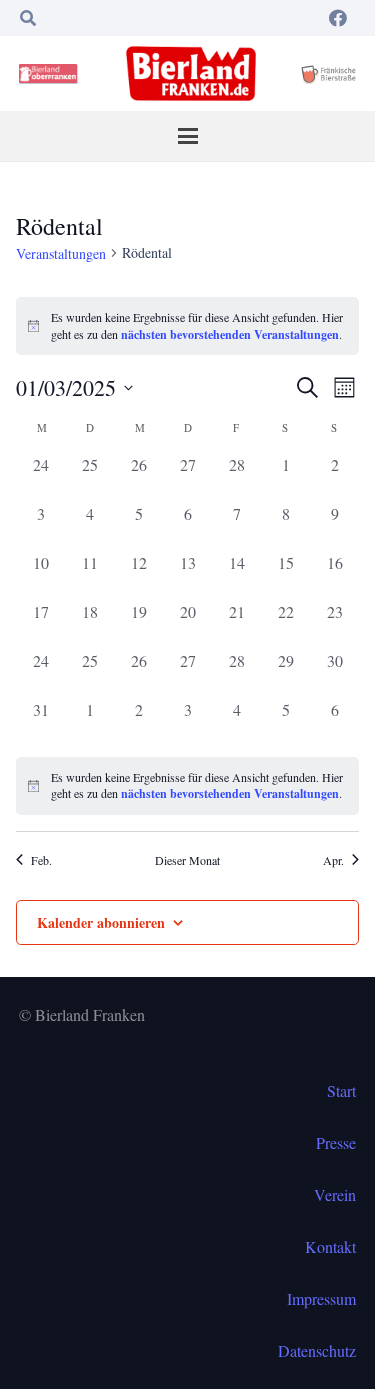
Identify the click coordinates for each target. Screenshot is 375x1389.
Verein (335, 1194)
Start (341, 1090)
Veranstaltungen (61, 253)
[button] (28, 18)
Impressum (321, 1298)
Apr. (333, 860)
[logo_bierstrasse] (328, 74)
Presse (336, 1142)
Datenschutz (317, 1350)
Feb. (41, 860)
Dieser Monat (187, 860)
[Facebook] (338, 18)
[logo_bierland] (50, 74)
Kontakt (330, 1246)
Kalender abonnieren (101, 922)
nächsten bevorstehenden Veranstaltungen (230, 334)
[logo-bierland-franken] (191, 73)
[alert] (187, 786)
